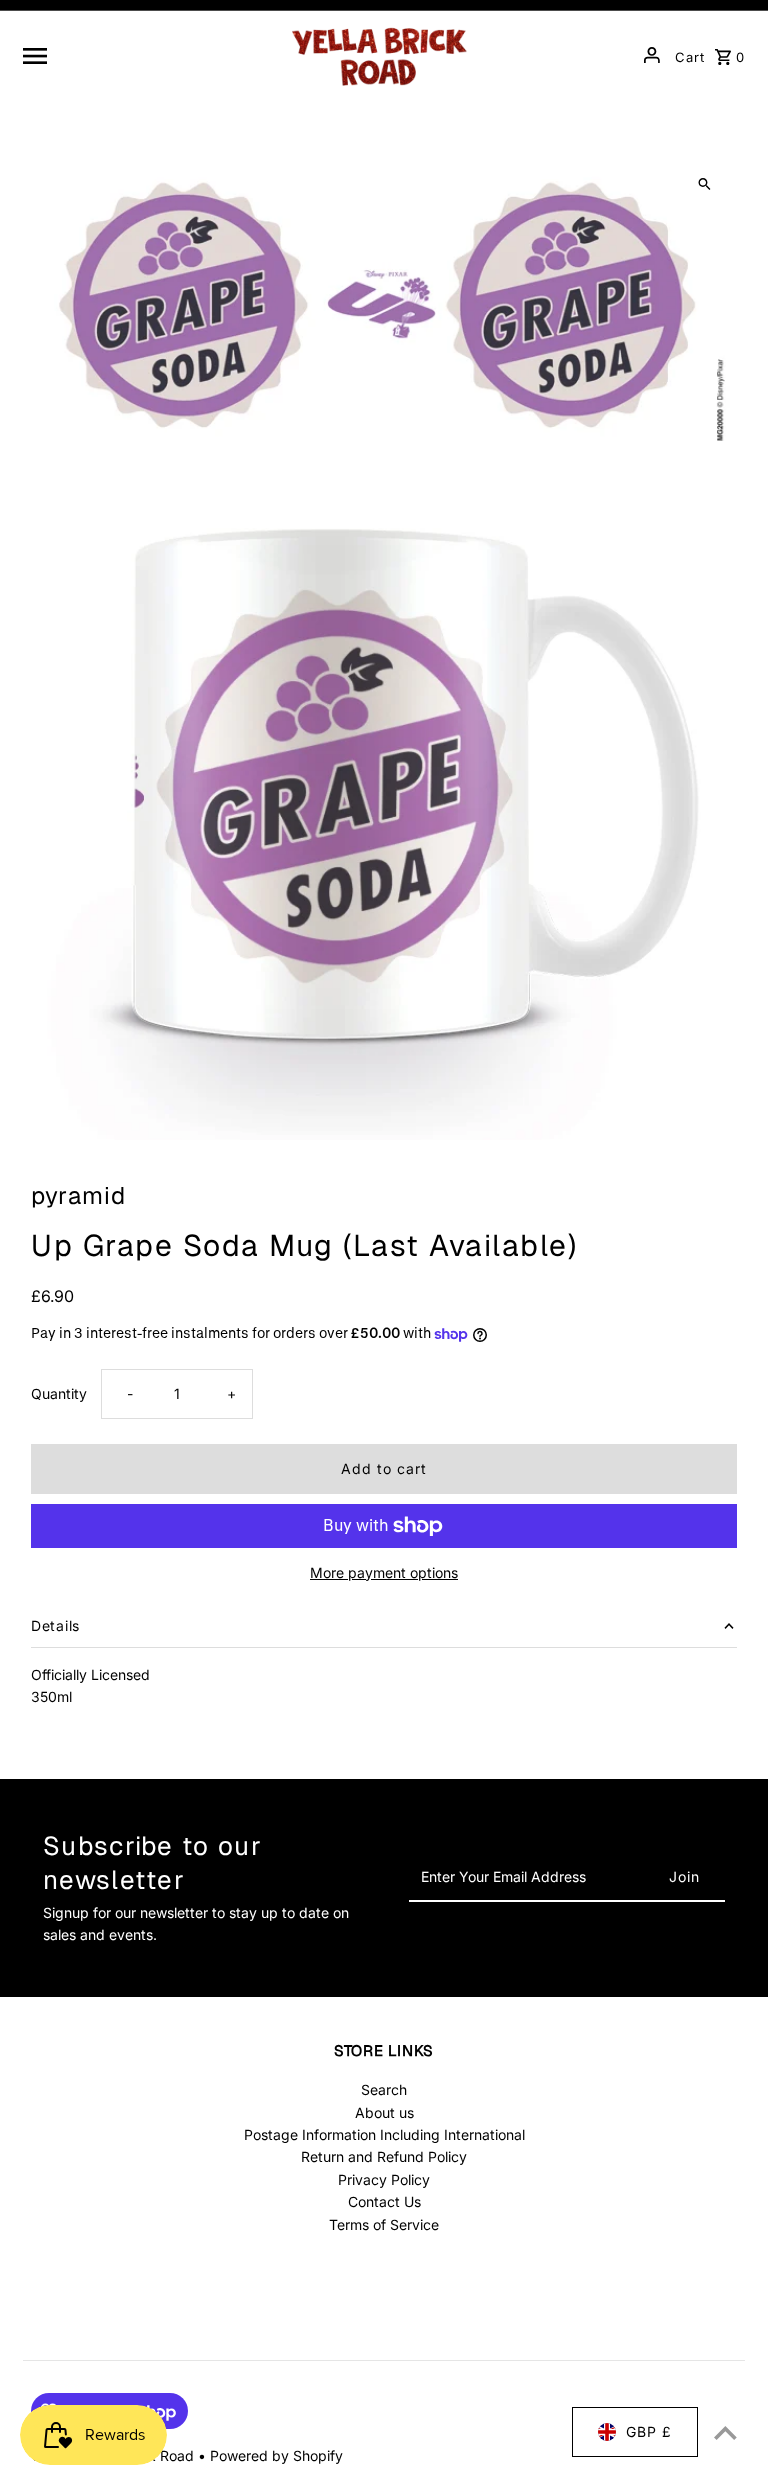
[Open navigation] (146, 55)
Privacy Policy (384, 2179)
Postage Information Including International (384, 2134)
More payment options (384, 1572)
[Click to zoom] (704, 184)
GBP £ (649, 2431)
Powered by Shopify (276, 2455)
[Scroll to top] (725, 2432)
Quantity (59, 1393)
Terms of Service (384, 2224)
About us (384, 2112)
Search (384, 2089)
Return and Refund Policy (384, 2156)
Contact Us (384, 2201)
